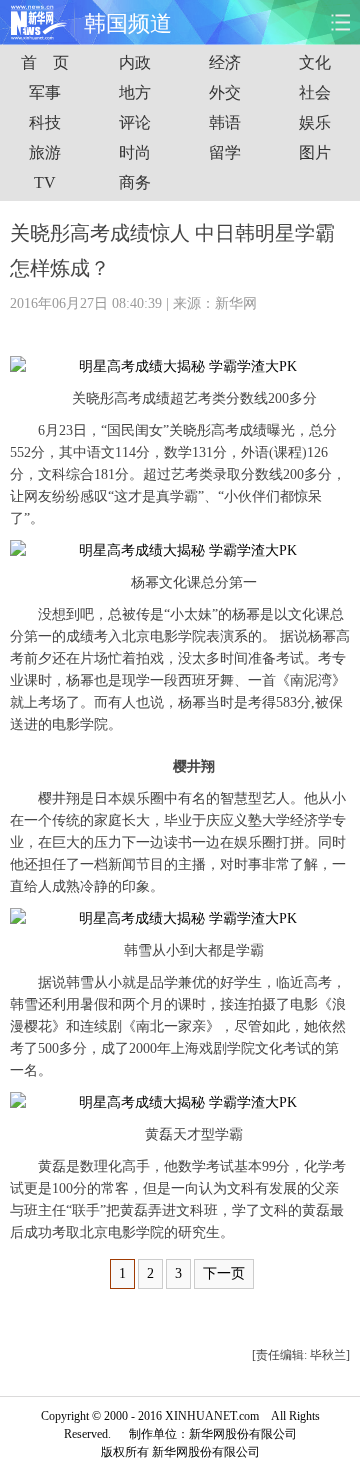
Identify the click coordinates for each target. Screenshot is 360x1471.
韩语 (225, 122)
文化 (315, 62)
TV (45, 182)
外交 (225, 92)
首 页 (45, 62)
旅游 (45, 152)
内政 (135, 62)
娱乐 (315, 122)
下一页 (224, 1273)
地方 (135, 92)
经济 (225, 62)
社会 (315, 92)
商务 (135, 182)
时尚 (135, 152)
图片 (315, 152)
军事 (45, 92)
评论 (135, 122)
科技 (45, 122)
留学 (225, 152)
